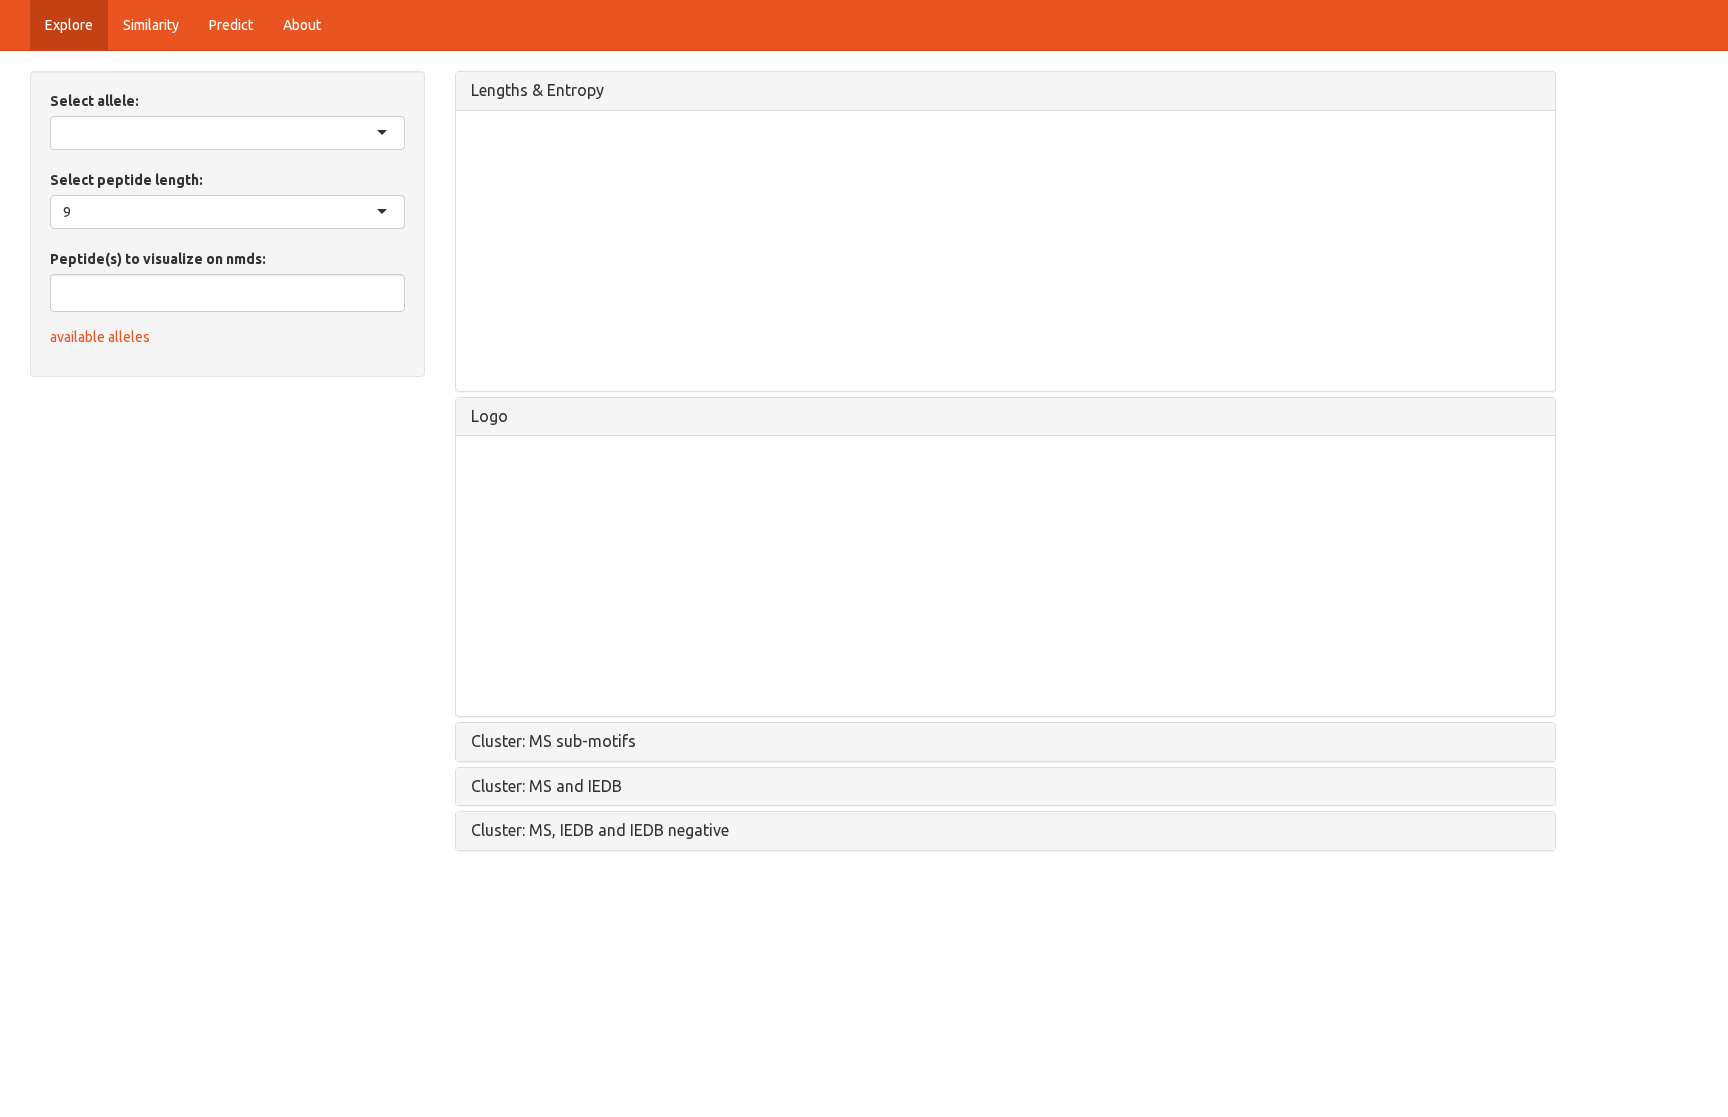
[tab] (1006, 91)
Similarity (151, 25)
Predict (231, 25)
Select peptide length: (126, 180)
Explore (69, 25)
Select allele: (94, 101)
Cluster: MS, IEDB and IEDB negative (600, 830)
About (302, 25)
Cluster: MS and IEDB (546, 786)
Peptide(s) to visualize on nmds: (158, 259)
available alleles (100, 337)
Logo (489, 416)
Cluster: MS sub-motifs (553, 741)
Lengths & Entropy (537, 90)
